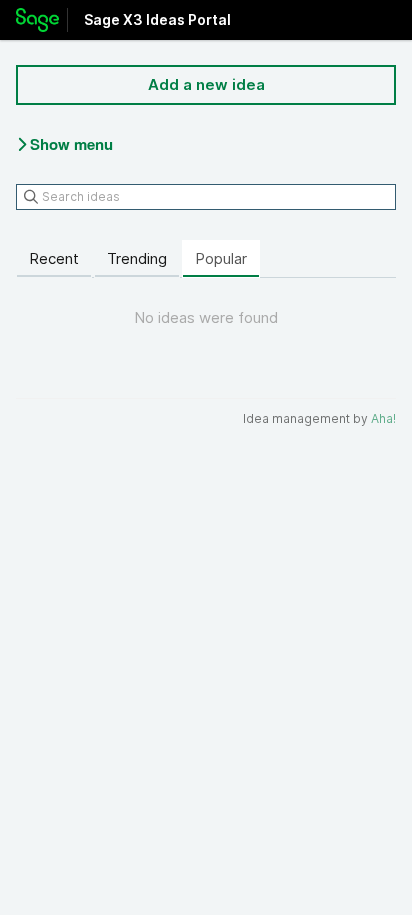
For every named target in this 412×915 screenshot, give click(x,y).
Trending (137, 258)
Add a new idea (206, 84)
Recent (54, 258)
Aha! (383, 418)
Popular (221, 258)
